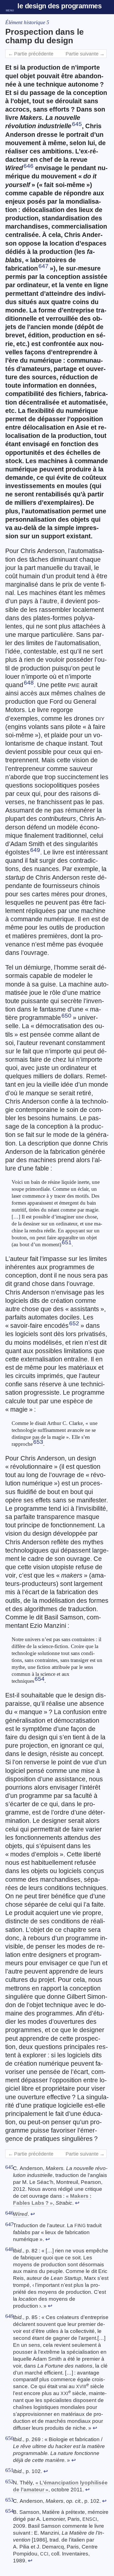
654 (40, 1679)
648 (29, 683)
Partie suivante (85, 54)
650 (66, 1016)
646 (28, 166)
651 (67, 1242)
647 (43, 266)
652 (74, 1323)
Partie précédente (31, 54)
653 (38, 1442)
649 (35, 850)
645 (77, 124)
